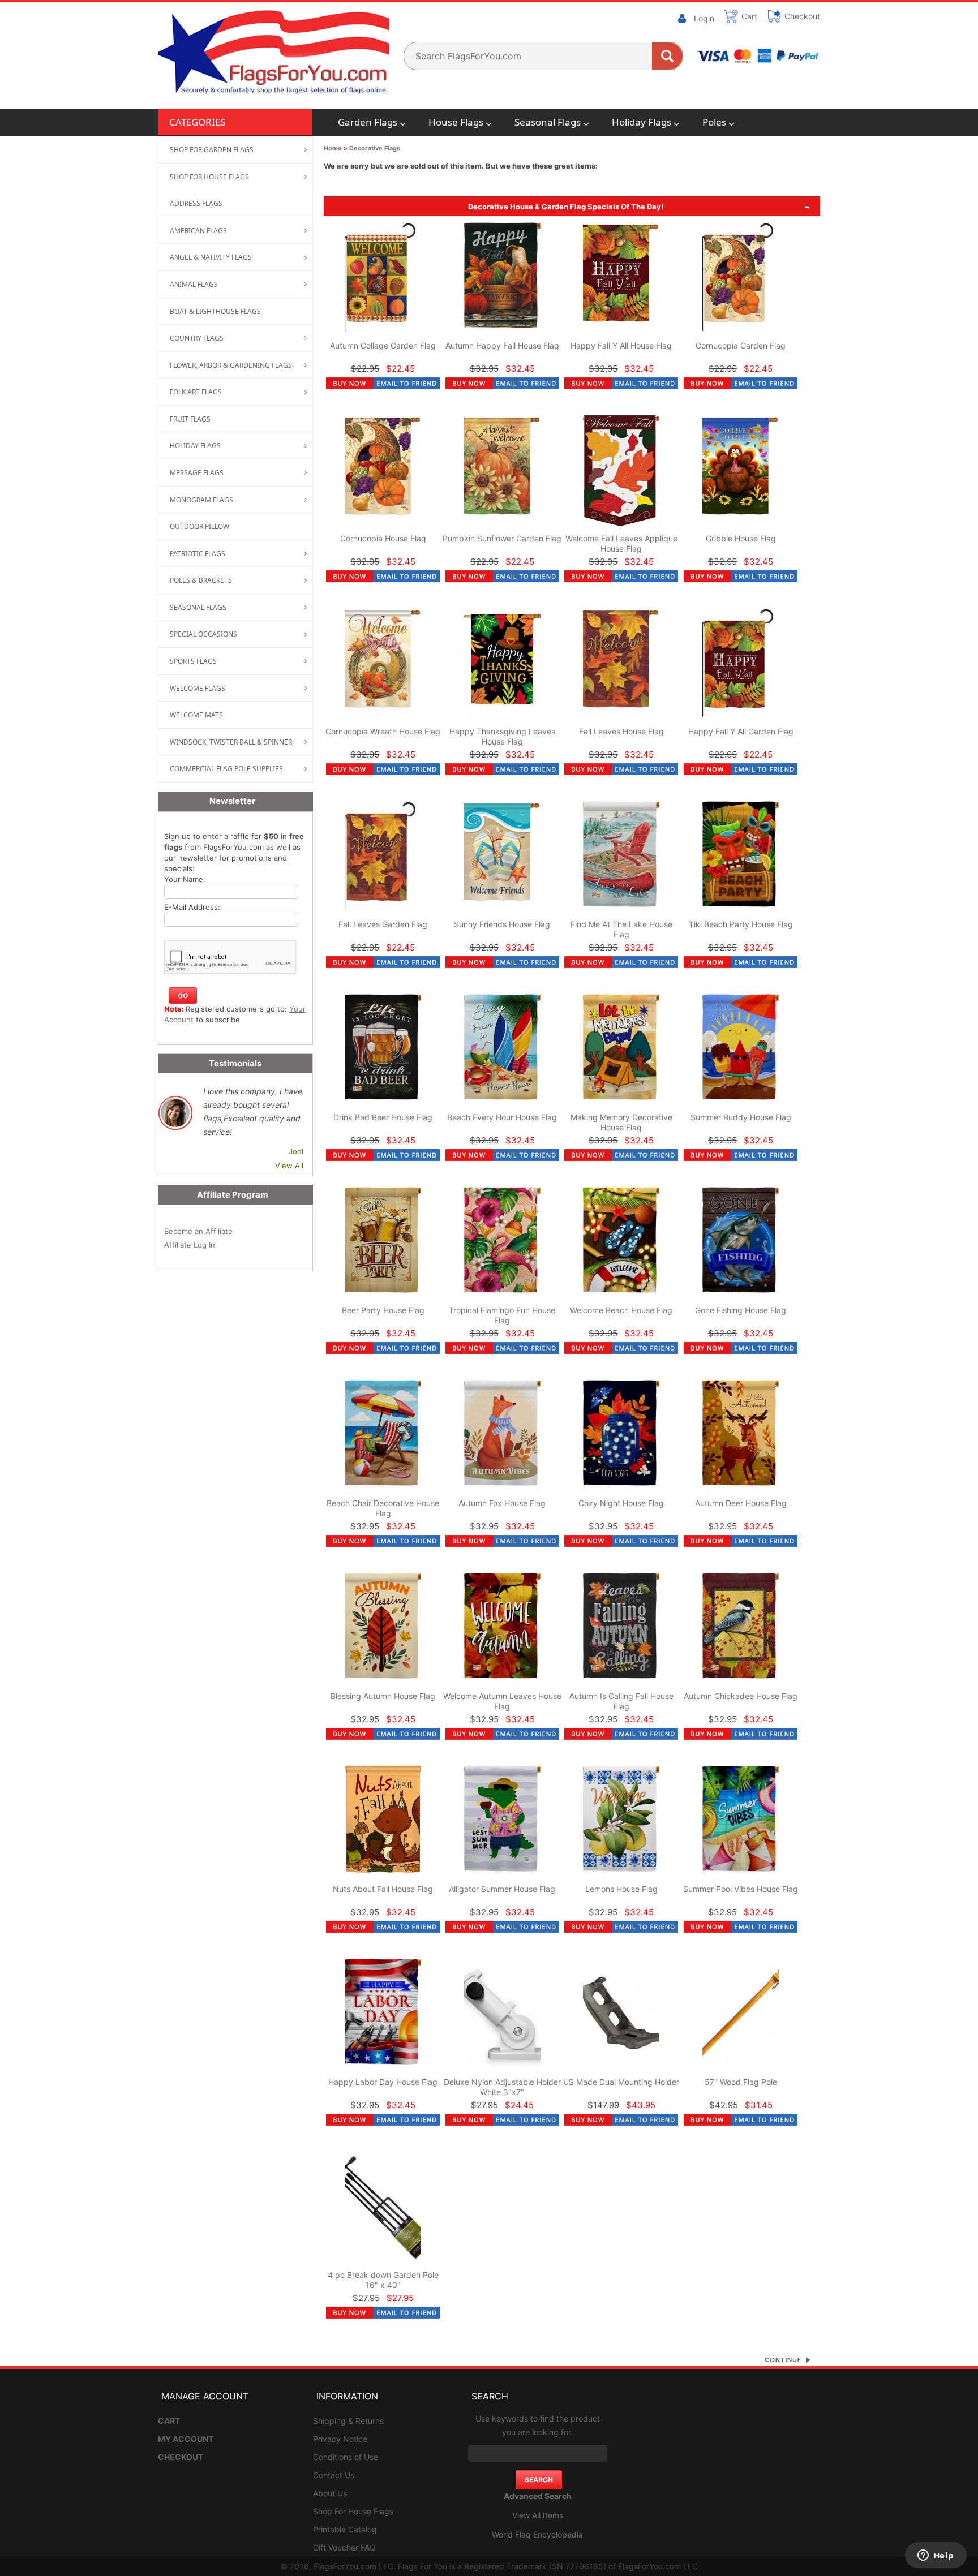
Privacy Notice (340, 2439)
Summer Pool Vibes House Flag (741, 1889)
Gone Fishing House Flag (741, 1310)
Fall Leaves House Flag (621, 731)
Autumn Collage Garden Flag (383, 345)
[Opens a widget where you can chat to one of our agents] (936, 2556)
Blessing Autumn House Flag (383, 1696)
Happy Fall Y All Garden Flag (741, 731)
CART (169, 2421)
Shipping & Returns (348, 2421)
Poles (714, 122)
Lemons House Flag (621, 1889)
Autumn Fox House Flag (502, 1503)
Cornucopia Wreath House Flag (383, 731)
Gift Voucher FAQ (344, 2547)
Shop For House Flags (353, 2511)
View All (289, 1166)
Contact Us (334, 2475)
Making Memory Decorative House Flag (621, 1122)
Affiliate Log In (190, 1245)
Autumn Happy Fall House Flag (502, 345)
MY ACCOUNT (186, 2439)
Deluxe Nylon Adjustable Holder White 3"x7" (502, 2087)
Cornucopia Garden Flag (741, 345)
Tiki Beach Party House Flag (741, 924)
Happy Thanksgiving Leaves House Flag (502, 736)
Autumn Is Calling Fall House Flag (621, 1701)
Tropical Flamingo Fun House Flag (502, 1315)
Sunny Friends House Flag (502, 924)
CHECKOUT (181, 2457)
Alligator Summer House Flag (502, 1889)
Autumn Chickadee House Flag (741, 1696)
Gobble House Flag (741, 538)
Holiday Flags (642, 122)
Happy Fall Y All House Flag (621, 345)
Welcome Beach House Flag (621, 1310)
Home (333, 148)
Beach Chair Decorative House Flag (383, 1508)
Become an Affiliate (198, 1231)
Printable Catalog (345, 2529)
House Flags (456, 122)
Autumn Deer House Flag (741, 1503)
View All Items (538, 2515)
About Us (330, 2493)
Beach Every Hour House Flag (502, 1117)
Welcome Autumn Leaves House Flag (502, 1701)
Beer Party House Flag (383, 1310)
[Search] (667, 56)
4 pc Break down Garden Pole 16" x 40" (383, 2280)
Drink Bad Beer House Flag (383, 1117)
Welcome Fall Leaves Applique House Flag (621, 543)
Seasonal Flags (548, 122)
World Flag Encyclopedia (537, 2534)
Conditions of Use (346, 2457)
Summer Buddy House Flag (741, 1117)
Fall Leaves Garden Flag (383, 924)
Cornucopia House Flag (383, 538)
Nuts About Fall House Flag (383, 1889)
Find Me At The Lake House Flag (621, 929)
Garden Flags (368, 122)
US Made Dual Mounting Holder (621, 2082)
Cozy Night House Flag (621, 1503)
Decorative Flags (375, 148)
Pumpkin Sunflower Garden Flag (502, 538)
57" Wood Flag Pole (741, 2082)
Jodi (296, 1151)
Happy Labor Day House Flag (383, 2082)
